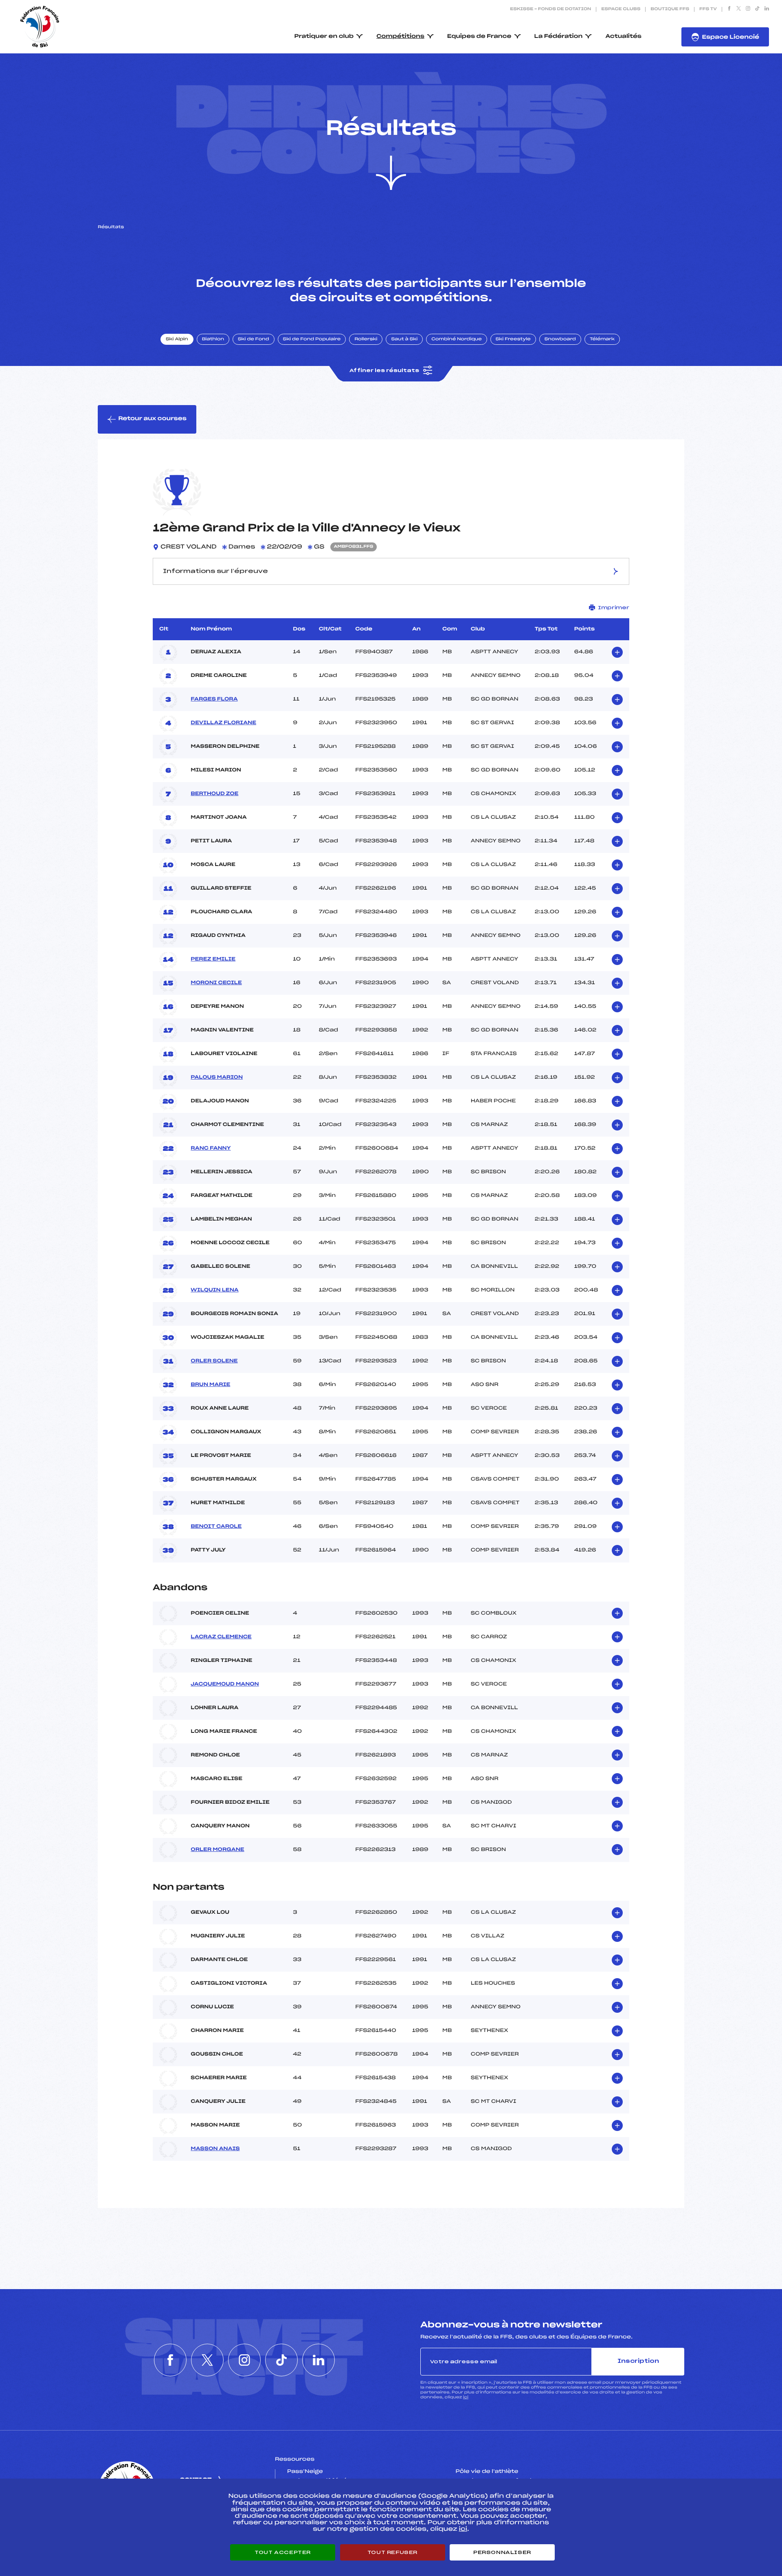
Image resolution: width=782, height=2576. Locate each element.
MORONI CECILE (216, 983)
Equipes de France (479, 36)
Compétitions (400, 36)
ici (466, 2397)
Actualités (623, 36)
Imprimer (614, 608)
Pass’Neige (305, 2472)
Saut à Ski (404, 339)
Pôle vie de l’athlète (487, 2472)
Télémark (602, 339)
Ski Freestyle (513, 339)
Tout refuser (392, 2552)
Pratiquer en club (324, 36)
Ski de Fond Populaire (312, 339)
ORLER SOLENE (214, 1361)
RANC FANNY (211, 1148)
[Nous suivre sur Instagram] (748, 9)
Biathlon (213, 339)
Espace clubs (621, 9)
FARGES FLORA (214, 699)
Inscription (638, 2361)
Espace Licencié (730, 37)
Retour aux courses (152, 419)
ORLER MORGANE (217, 1850)
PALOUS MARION (217, 1078)
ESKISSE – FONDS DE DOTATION (550, 9)
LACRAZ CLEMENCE (221, 1637)
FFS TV (708, 9)
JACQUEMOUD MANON (225, 1684)
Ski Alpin (177, 339)
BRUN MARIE (210, 1385)
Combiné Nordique (457, 339)
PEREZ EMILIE (213, 959)
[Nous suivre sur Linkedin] (767, 9)
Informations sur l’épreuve (215, 571)
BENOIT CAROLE (216, 1527)
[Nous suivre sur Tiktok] (757, 9)
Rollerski (366, 339)
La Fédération (559, 36)
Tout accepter (283, 2552)
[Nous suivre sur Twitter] (739, 9)
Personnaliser (502, 2552)
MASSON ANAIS (215, 2149)
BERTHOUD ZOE (214, 794)
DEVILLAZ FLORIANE (223, 723)
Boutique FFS (670, 9)
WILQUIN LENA (214, 1290)
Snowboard (560, 339)
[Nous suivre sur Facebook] (729, 9)
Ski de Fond (254, 339)
